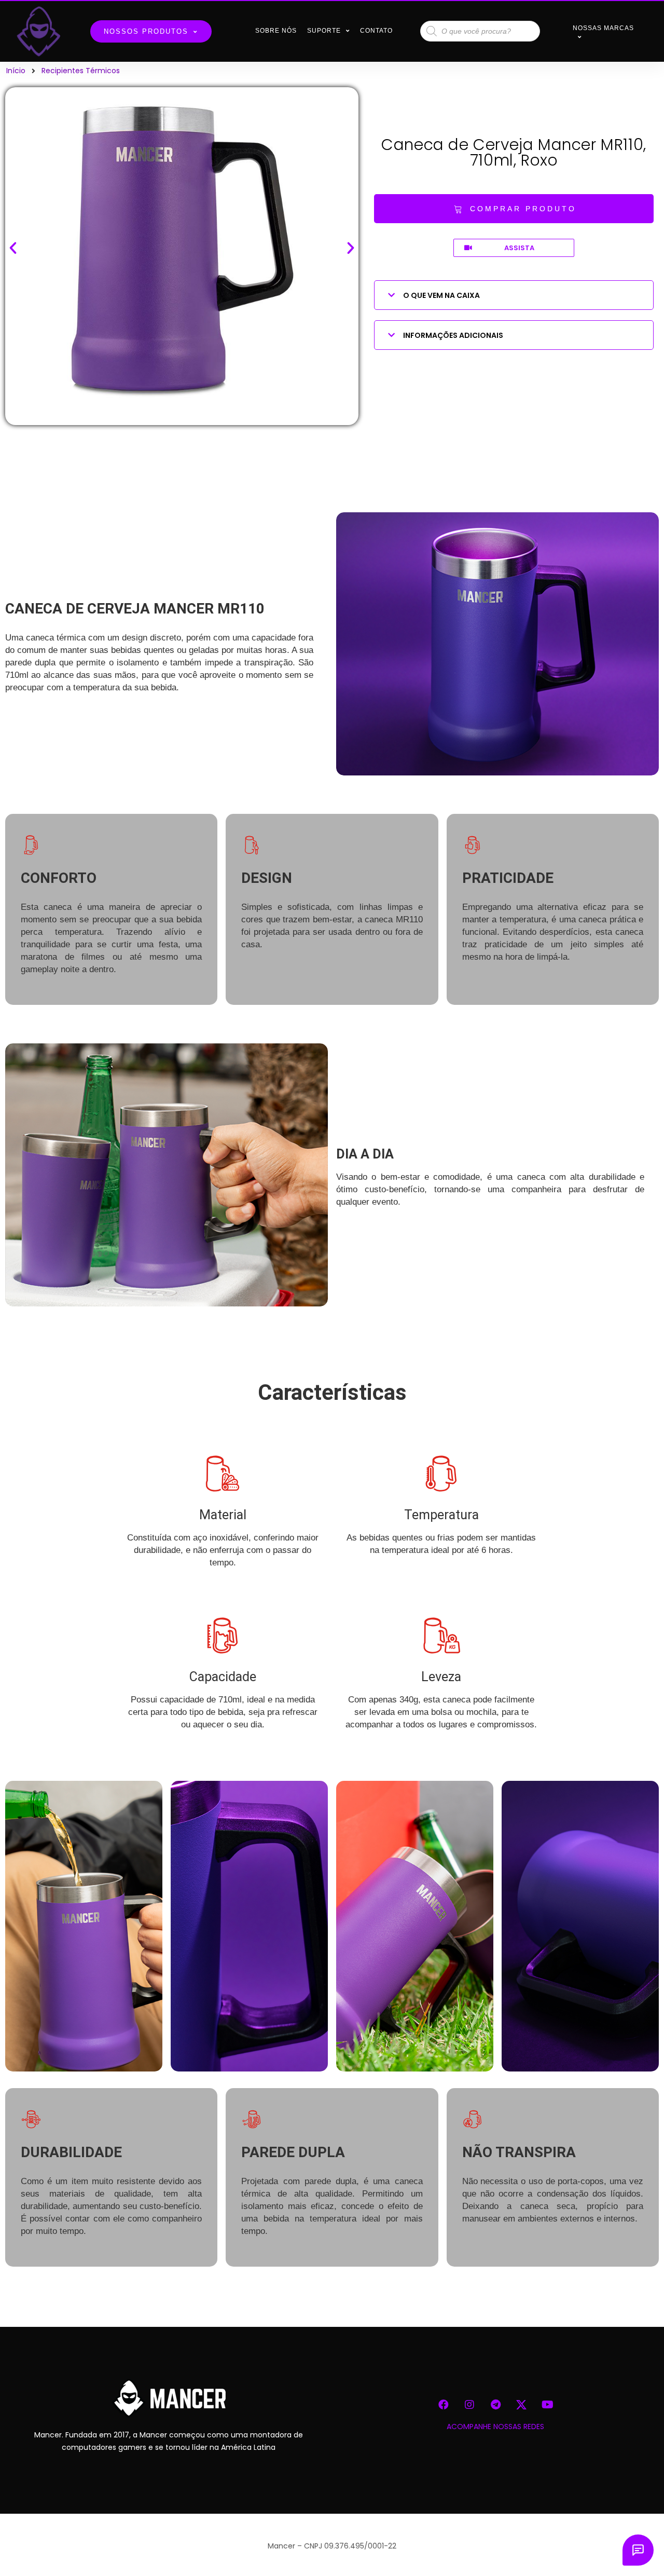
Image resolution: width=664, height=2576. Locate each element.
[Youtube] (547, 2405)
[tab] (514, 295)
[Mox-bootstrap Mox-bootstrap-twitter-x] (521, 2405)
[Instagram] (469, 2405)
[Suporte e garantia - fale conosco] (638, 2550)
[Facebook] (444, 2405)
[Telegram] (495, 2405)
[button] (514, 209)
